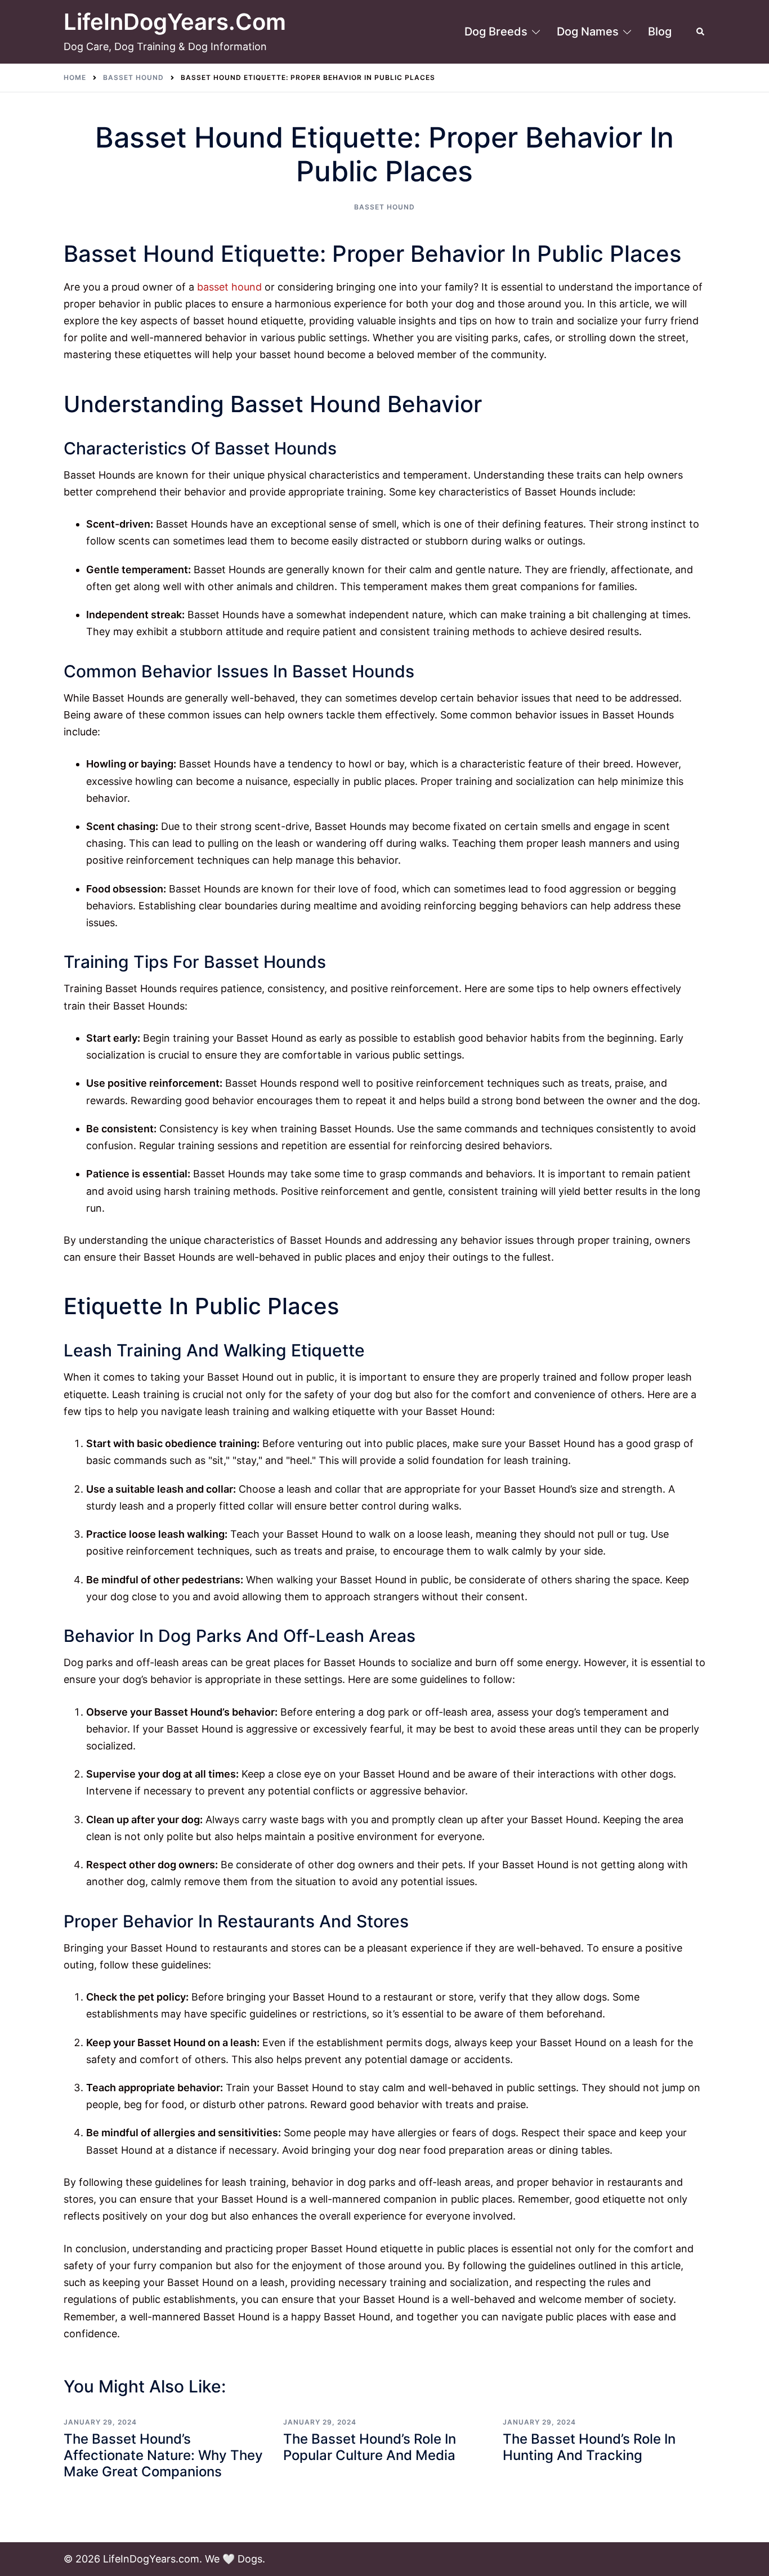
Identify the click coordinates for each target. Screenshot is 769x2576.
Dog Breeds (496, 32)
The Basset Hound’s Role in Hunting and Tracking (589, 2447)
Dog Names (588, 32)
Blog (660, 32)
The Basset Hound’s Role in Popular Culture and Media (370, 2447)
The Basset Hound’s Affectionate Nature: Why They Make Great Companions (163, 2455)
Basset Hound (384, 207)
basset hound (229, 287)
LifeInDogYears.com (175, 22)
